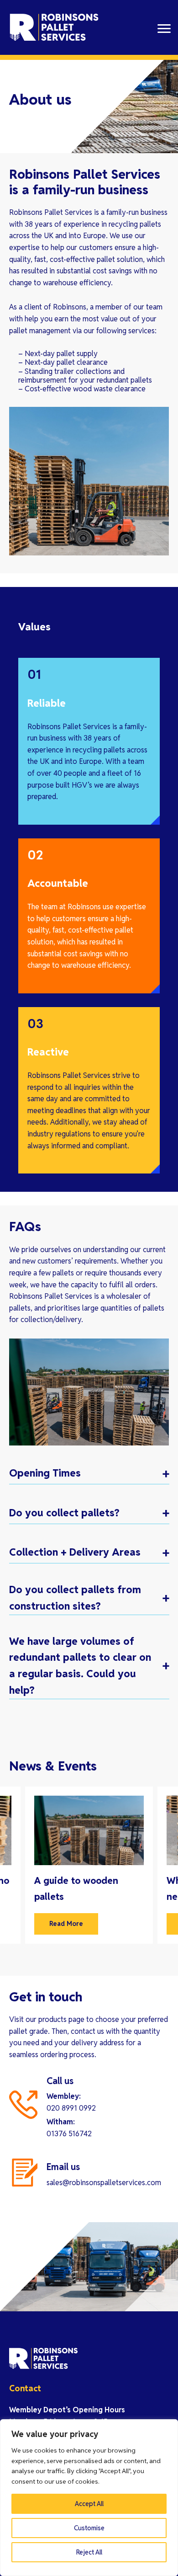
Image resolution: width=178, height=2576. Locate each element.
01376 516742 (69, 2134)
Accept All (89, 2504)
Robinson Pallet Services (55, 27)
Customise (89, 2528)
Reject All (89, 2552)
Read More (66, 1924)
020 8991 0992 (71, 2108)
